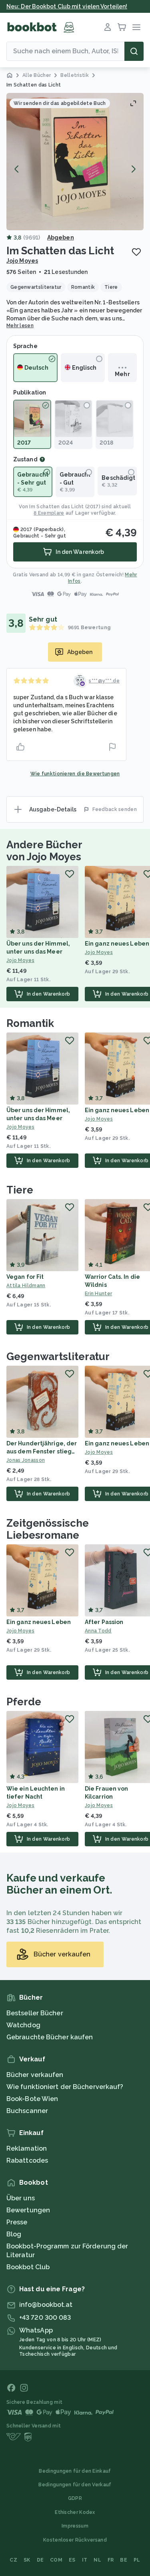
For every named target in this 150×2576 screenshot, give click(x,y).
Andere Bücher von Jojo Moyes (44, 851)
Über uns (21, 2198)
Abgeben (61, 237)
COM (56, 2560)
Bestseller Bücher (35, 2013)
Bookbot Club (28, 2267)
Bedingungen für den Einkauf (75, 2471)
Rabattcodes (27, 2160)
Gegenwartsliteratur (58, 1356)
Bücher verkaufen (35, 2075)
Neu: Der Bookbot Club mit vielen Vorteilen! (67, 6)
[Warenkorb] (122, 27)
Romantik (30, 1023)
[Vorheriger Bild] (17, 169)
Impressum (75, 2526)
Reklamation (27, 2148)
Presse (17, 2222)
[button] (75, 162)
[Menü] (136, 27)
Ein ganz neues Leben (117, 944)
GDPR (75, 2498)
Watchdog (23, 2025)
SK (27, 2560)
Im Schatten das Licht (56, 507)
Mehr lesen (20, 326)
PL (137, 2560)
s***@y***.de (104, 681)
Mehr (122, 374)
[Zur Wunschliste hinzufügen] (136, 252)
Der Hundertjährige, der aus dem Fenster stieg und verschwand (42, 1451)
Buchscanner (27, 2111)
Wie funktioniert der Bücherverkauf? (65, 2087)
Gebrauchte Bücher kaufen (50, 2037)
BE (124, 2560)
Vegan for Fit (25, 1277)
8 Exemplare (49, 513)
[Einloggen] (108, 27)
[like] (20, 747)
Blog (14, 2234)
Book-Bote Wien (32, 2099)
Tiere (20, 1190)
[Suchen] (134, 51)
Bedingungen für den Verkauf (75, 2485)
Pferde (24, 1702)
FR (111, 2560)
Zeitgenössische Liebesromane (48, 1529)
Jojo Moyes (22, 261)
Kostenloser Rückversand (75, 2540)
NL (97, 2560)
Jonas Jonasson (26, 1460)
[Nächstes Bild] (133, 169)
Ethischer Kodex (75, 2512)
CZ (13, 2560)
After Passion (104, 1622)
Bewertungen (28, 2210)
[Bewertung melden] (112, 747)
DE (40, 2560)
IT (85, 2560)
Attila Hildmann (26, 1286)
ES (72, 2560)
